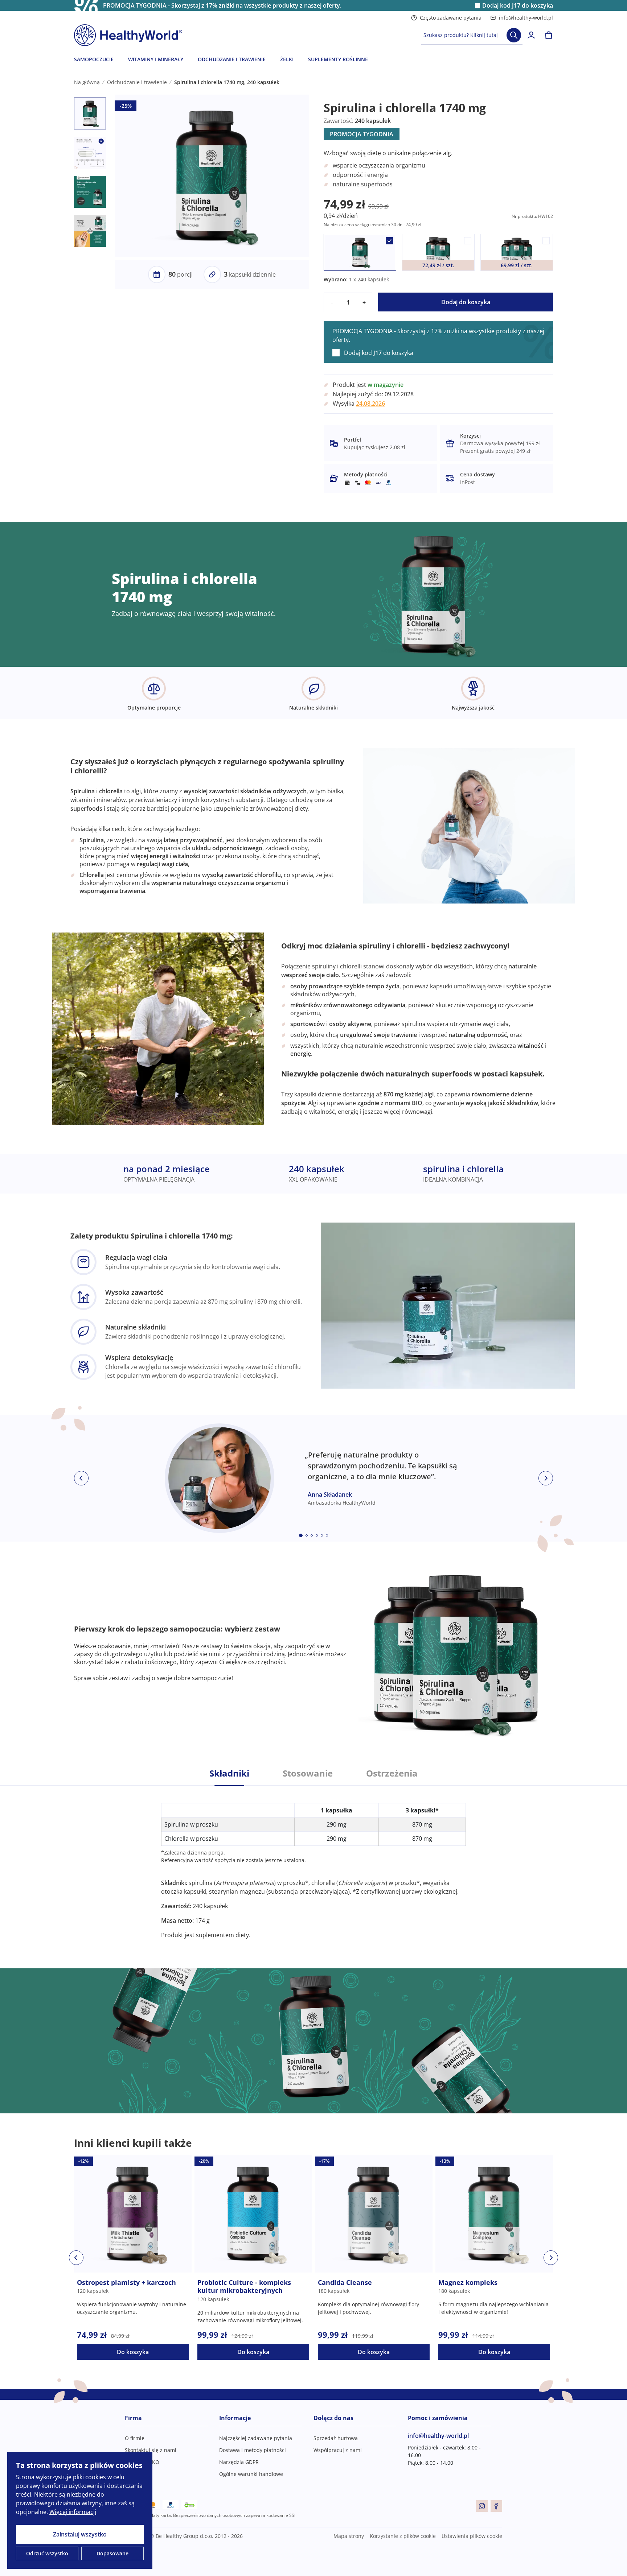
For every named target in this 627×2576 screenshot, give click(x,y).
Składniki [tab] (229, 1773)
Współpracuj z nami (338, 2450)
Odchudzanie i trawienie (137, 82)
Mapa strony (349, 2536)
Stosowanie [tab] (308, 1773)
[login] (531, 35)
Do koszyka (133, 2352)
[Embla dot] (301, 1535)
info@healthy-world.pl (526, 18)
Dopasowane (112, 2553)
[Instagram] (482, 2506)
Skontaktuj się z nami (151, 2450)
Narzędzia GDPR (239, 2462)
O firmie (135, 2438)
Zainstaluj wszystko (80, 2534)
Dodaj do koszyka (466, 302)
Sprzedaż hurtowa (336, 2438)
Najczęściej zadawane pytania (256, 2438)
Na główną (87, 82)
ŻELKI (287, 59)
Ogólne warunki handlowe (251, 2474)
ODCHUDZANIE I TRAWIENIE (232, 59)
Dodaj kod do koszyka (518, 6)
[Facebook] (496, 2506)
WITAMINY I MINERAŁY (156, 59)
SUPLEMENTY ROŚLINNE (338, 59)
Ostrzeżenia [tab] (392, 1773)
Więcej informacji (73, 2512)
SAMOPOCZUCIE (94, 59)
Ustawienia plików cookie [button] (472, 2536)
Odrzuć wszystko (47, 2553)
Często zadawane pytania (451, 18)
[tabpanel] (313, 1862)
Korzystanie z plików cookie (403, 2536)
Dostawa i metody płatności (253, 2450)
